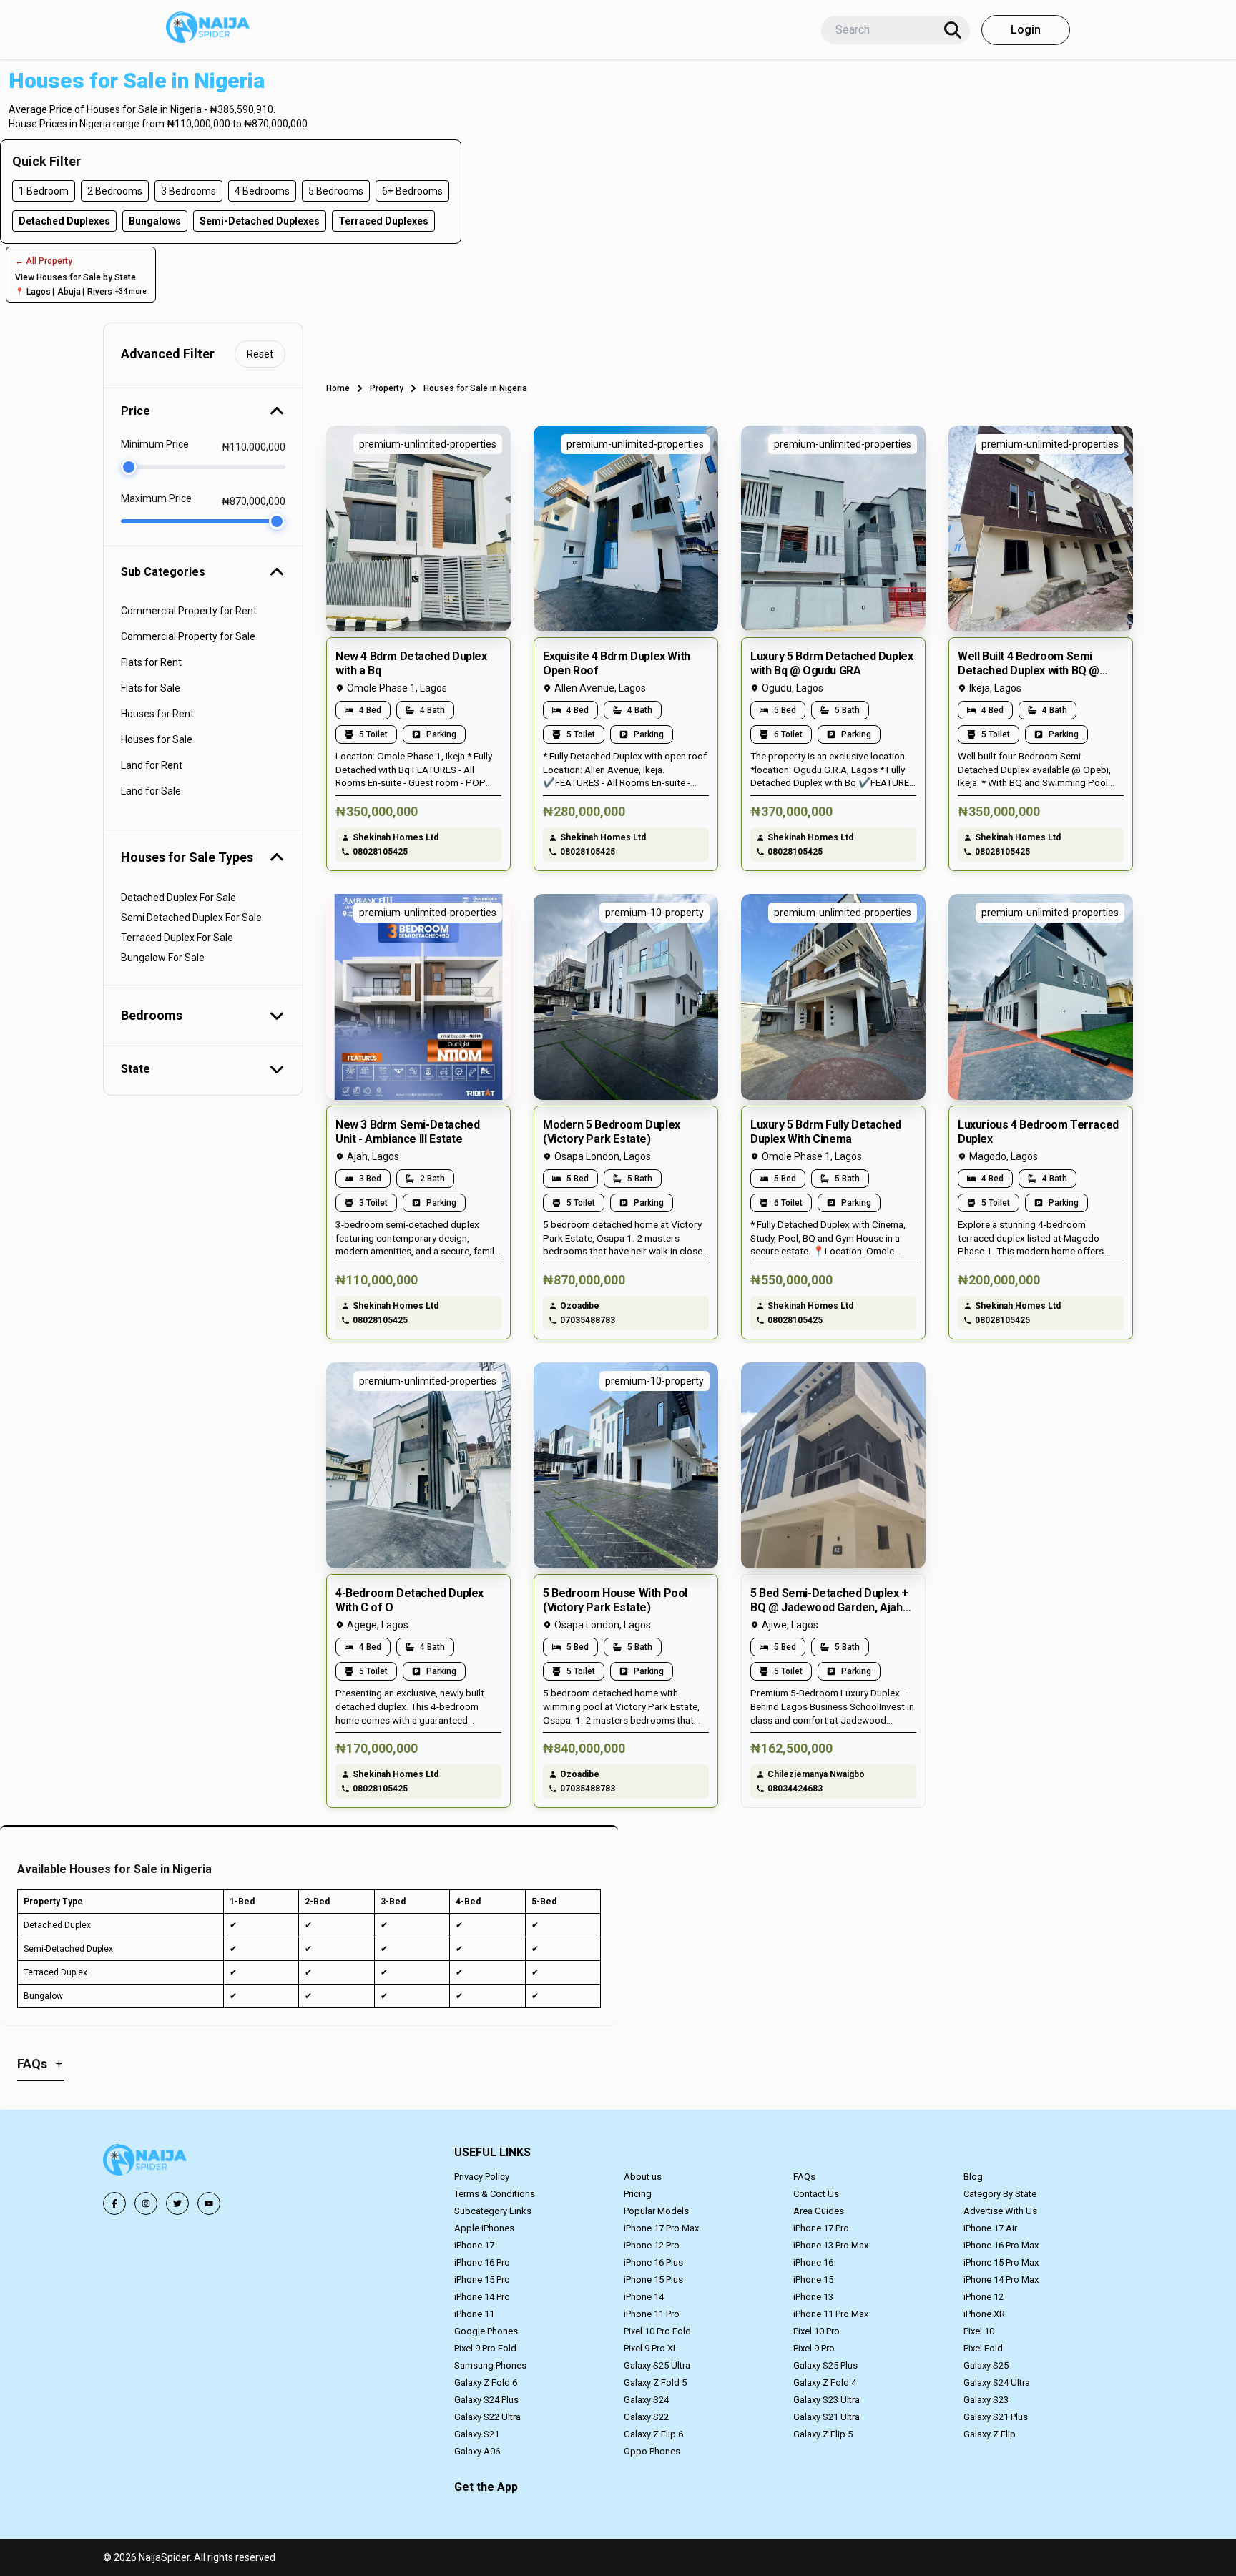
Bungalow (43, 1996)
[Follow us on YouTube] (209, 2203)
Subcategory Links (493, 2211)
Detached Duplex (57, 1925)
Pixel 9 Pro (814, 2348)
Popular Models (656, 2211)
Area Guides (819, 2211)
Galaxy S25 (986, 2365)
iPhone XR (984, 2314)
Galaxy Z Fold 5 (655, 2383)
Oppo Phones (652, 2451)
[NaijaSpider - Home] (146, 2162)
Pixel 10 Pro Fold (657, 2331)
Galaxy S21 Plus (996, 2417)
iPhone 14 (644, 2297)
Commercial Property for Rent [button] (189, 611)
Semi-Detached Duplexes (260, 221)
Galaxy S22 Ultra (487, 2417)
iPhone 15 (813, 2280)
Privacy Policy (482, 2177)
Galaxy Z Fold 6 (486, 2383)
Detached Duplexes (64, 221)
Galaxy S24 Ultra (997, 2383)
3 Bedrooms (188, 191)
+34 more (131, 291)
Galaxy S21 (477, 2434)
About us (643, 2177)
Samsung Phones (490, 2365)
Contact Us (816, 2194)
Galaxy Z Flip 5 (823, 2434)
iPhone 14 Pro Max (1001, 2280)
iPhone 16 (813, 2262)
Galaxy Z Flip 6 (653, 2434)
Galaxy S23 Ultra (827, 2400)
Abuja (69, 292)
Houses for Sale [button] (157, 739)
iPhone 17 (474, 2245)
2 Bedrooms (115, 191)
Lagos (39, 292)
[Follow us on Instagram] (146, 2203)
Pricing (638, 2194)
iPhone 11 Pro (652, 2314)
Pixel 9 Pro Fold (485, 2348)
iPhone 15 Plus (653, 2280)
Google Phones (486, 2331)
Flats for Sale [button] (151, 688)
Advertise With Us (1000, 2211)
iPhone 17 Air (990, 2228)
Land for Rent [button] (152, 765)
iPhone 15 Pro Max (1001, 2262)
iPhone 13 (813, 2297)
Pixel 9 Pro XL (651, 2348)
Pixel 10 (979, 2331)
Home (338, 388)
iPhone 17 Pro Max (661, 2228)
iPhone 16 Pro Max (1001, 2245)
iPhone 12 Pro (652, 2245)
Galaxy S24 (646, 2400)
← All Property (44, 261)
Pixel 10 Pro (816, 2331)
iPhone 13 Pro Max (831, 2245)
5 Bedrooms (336, 191)
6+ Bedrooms (412, 191)
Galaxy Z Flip (990, 2434)
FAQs (804, 2177)
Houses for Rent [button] (157, 714)
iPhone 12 (984, 2297)
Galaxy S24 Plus (486, 2400)
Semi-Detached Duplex (68, 1949)
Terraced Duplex (55, 1972)
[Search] (953, 30)
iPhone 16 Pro (482, 2262)
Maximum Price (156, 498)
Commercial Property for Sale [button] (188, 636)
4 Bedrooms (262, 191)
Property (387, 388)
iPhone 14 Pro (482, 2297)
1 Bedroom (44, 191)
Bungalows (155, 221)
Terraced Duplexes (383, 221)
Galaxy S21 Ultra (827, 2417)
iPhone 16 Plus (653, 2262)
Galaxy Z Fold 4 (825, 2383)
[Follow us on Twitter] (177, 2203)
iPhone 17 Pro (821, 2228)
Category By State (1000, 2194)
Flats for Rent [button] (151, 662)
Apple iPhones (484, 2228)
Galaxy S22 (646, 2417)
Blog (973, 2177)
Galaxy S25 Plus (825, 2365)
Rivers (100, 292)
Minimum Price (155, 444)
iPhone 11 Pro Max (831, 2314)
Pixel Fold (983, 2348)
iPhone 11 (474, 2314)
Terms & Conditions (495, 2194)
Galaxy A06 (477, 2451)
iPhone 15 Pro (482, 2280)
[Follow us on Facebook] (114, 2203)
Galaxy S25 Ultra (657, 2365)
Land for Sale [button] (151, 791)
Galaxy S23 (986, 2400)
